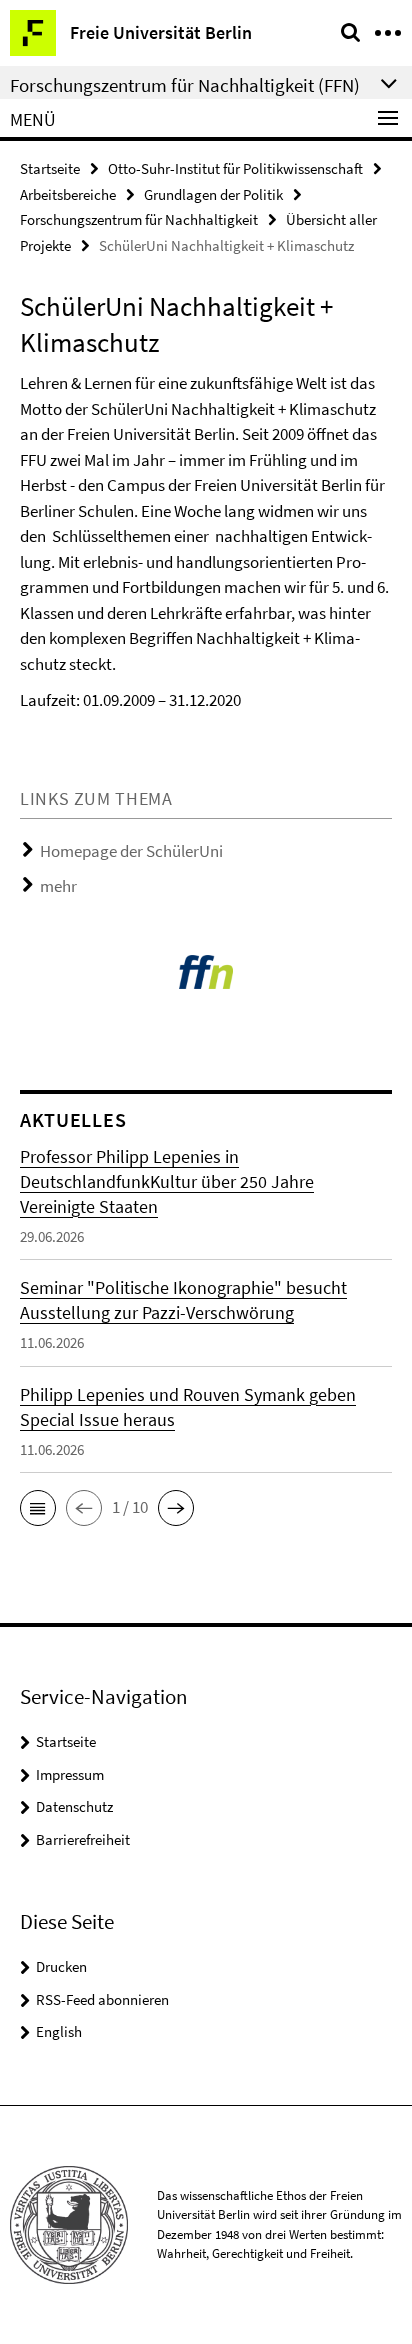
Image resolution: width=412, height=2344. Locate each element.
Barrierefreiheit (83, 1839)
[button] (38, 1508)
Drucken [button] (61, 1966)
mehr (58, 886)
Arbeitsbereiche (68, 194)
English (59, 2031)
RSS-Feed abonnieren (102, 1999)
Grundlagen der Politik (213, 194)
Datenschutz (74, 1806)
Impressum (70, 1774)
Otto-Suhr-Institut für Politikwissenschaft (235, 168)
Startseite (50, 168)
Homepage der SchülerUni (131, 851)
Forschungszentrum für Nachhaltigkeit (139, 219)
